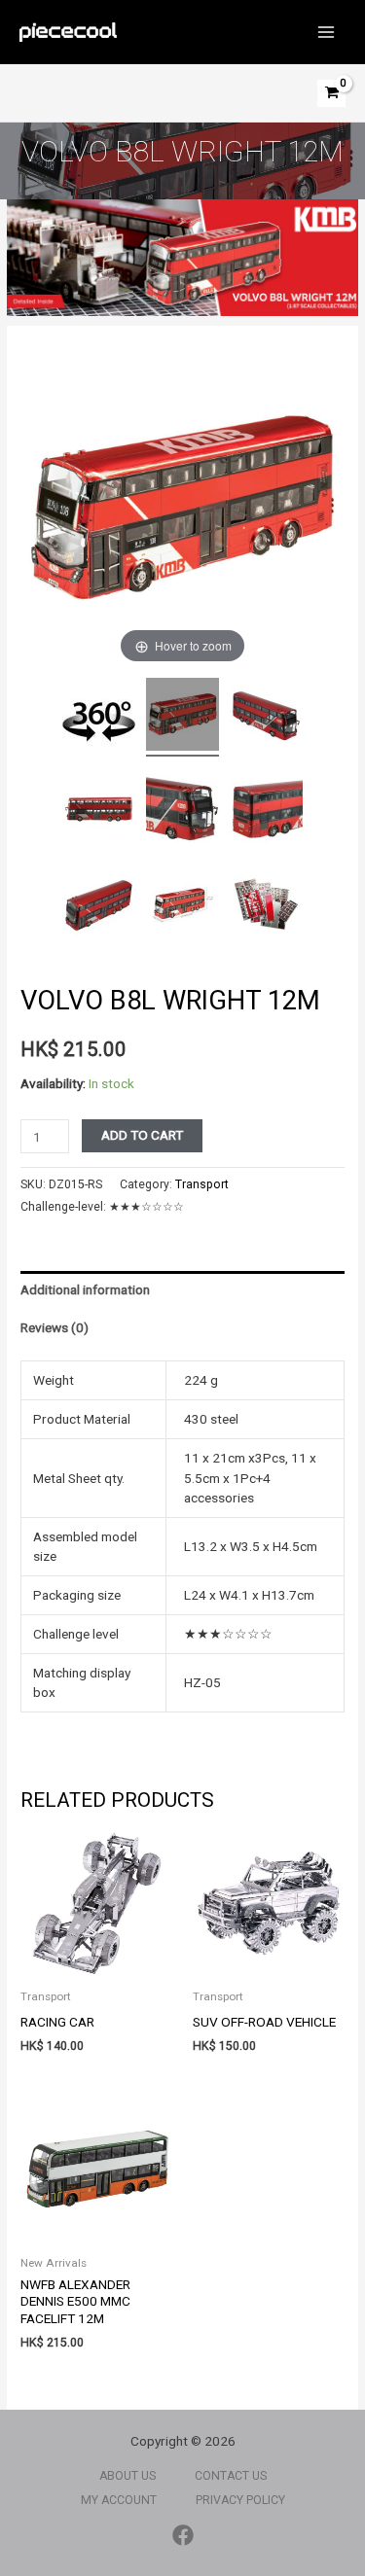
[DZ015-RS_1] (99, 907)
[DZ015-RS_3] (99, 812)
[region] (182, 258)
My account (119, 2500)
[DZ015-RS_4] (182, 812)
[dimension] (182, 907)
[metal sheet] (266, 907)
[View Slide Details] (182, 258)
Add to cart (142, 1135)
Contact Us (231, 2476)
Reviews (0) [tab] (55, 1327)
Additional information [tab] (85, 1289)
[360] (99, 720)
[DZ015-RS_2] (266, 717)
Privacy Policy (240, 2500)
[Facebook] (183, 2535)
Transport (202, 1184)
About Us (128, 2476)
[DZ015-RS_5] (266, 812)
